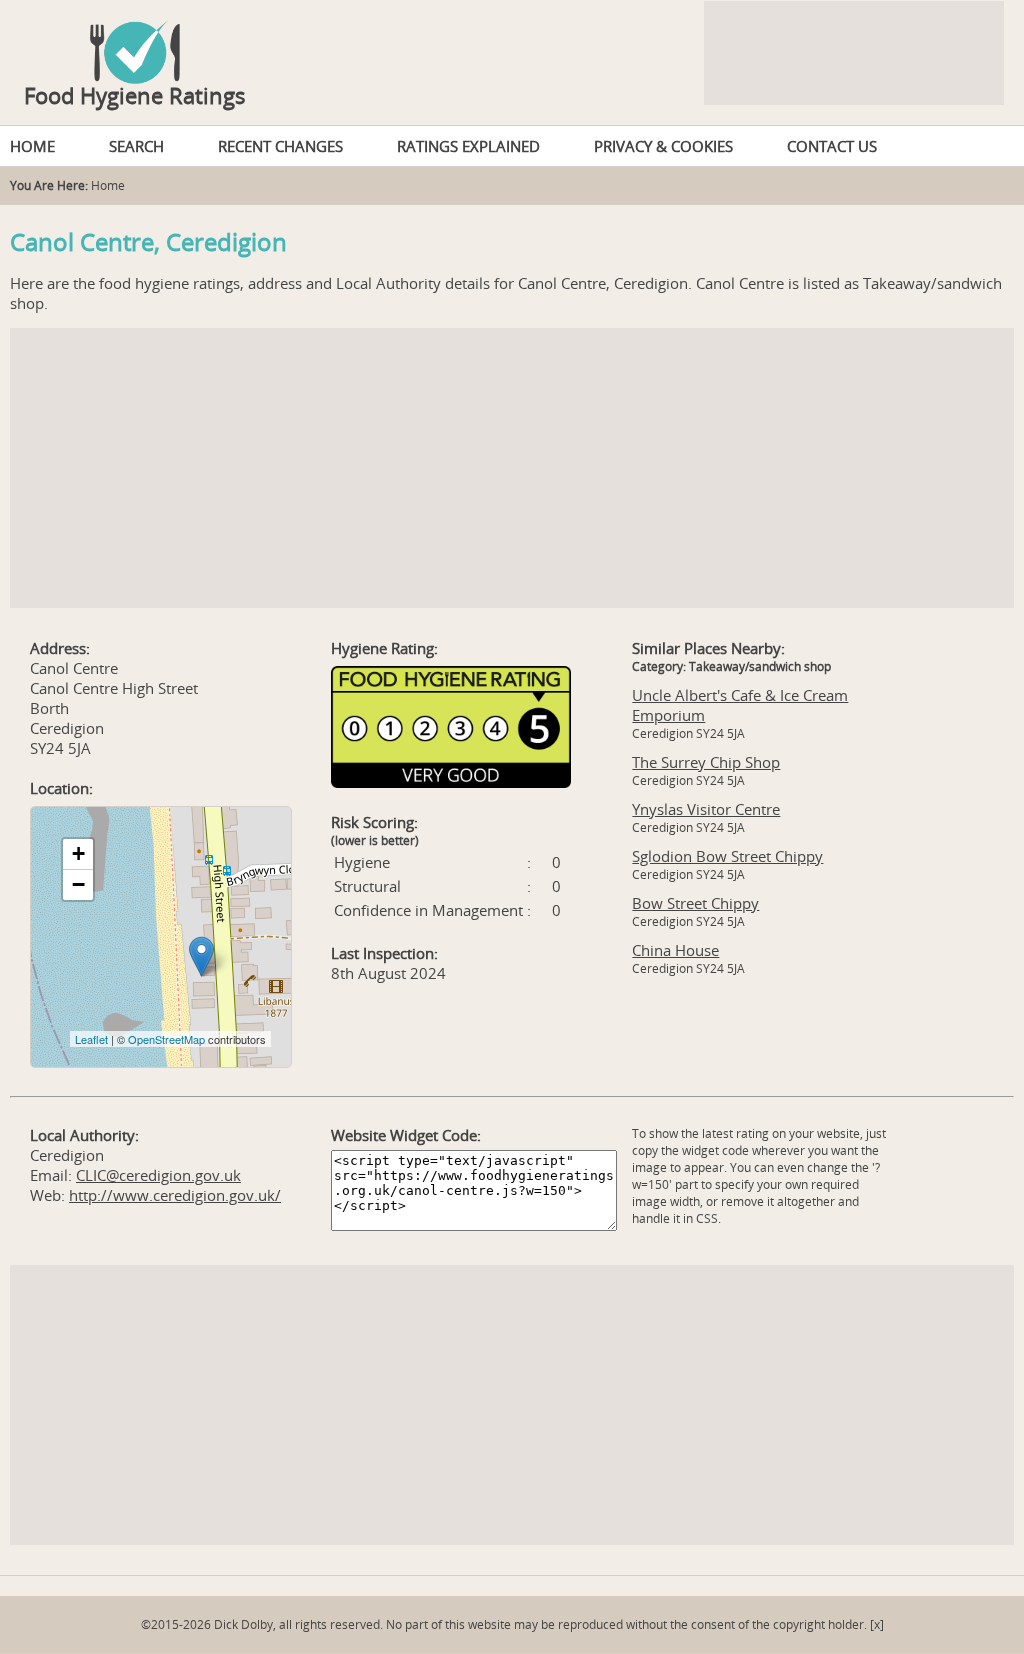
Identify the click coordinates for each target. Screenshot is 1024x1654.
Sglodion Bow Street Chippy (727, 856)
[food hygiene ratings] (512, 42)
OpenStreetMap (166, 1039)
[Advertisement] (512, 468)
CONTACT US (832, 146)
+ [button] (78, 853)
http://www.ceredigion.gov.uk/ (175, 1195)
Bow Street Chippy (695, 903)
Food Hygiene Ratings (135, 95)
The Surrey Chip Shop (706, 762)
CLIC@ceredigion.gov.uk (158, 1175)
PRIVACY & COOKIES (663, 146)
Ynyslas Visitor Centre (706, 809)
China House (675, 950)
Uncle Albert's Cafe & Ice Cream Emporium (740, 705)
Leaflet (91, 1039)
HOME (32, 146)
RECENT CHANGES (280, 146)
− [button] (78, 884)
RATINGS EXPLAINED (468, 146)
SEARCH (136, 146)
